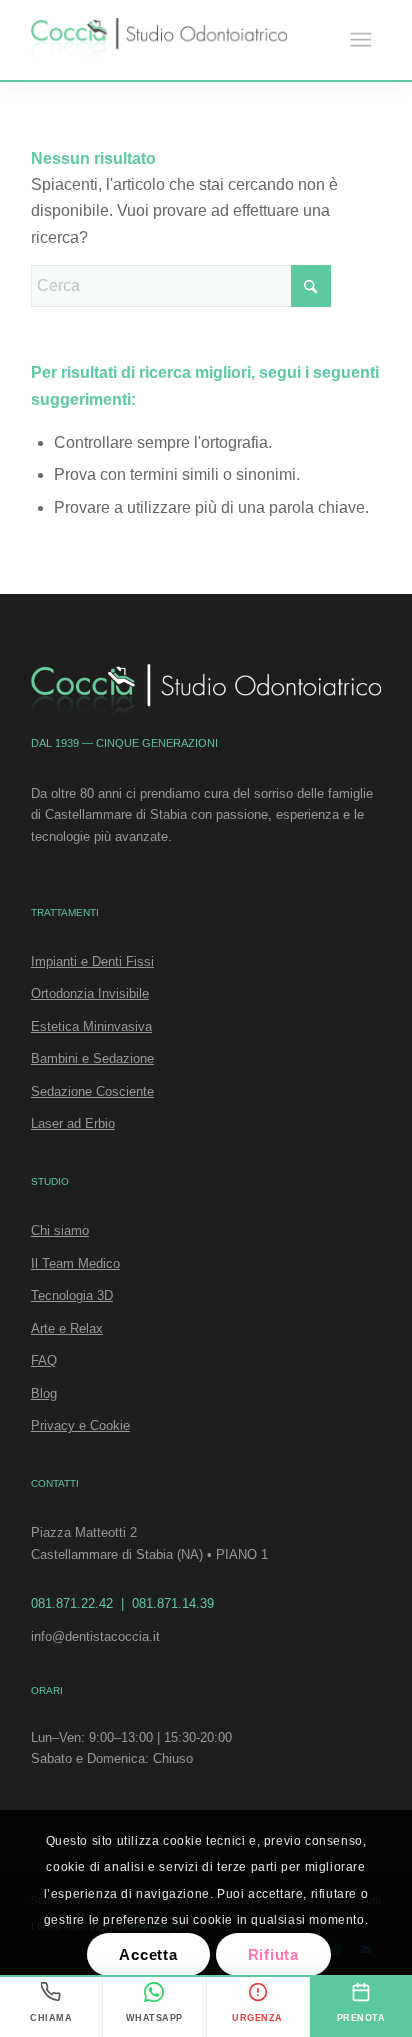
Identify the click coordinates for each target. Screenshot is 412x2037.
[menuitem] (361, 40)
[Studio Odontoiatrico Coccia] (159, 40)
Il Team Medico (75, 1263)
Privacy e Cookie (80, 1425)
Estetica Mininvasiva (91, 1026)
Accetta (148, 1954)
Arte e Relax (67, 1328)
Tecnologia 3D (72, 1295)
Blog (44, 1393)
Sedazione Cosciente (92, 1091)
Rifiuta (273, 1954)
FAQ (44, 1360)
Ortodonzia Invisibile (90, 993)
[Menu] (361, 40)
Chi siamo (60, 1230)
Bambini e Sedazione (92, 1058)
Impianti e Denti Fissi (92, 961)
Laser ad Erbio (73, 1123)
